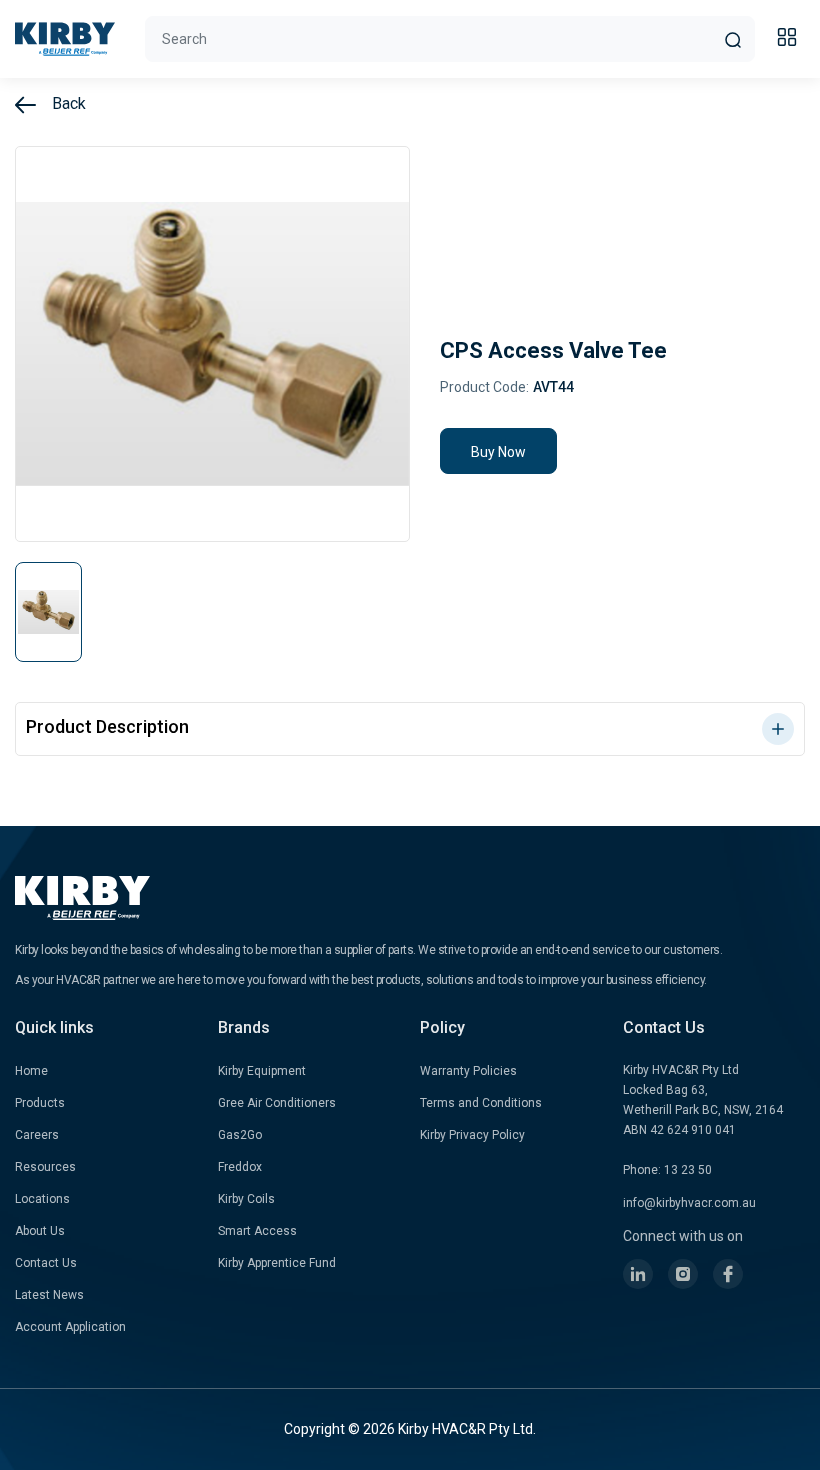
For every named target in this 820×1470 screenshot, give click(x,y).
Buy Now (498, 452)
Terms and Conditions (481, 1103)
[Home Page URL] (65, 39)
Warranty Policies (468, 1071)
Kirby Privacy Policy (472, 1135)
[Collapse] (790, 40)
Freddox (240, 1167)
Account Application (70, 1327)
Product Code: (484, 387)
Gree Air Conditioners (277, 1103)
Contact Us (46, 1263)
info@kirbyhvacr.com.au (689, 1203)
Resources (45, 1167)
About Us (40, 1231)
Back (67, 103)
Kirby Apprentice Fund (277, 1263)
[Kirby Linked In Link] (638, 1274)
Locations (42, 1199)
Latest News (49, 1295)
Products (40, 1103)
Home (31, 1071)
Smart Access (257, 1231)
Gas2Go (240, 1135)
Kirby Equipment (262, 1071)
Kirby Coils (246, 1199)
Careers (37, 1135)
